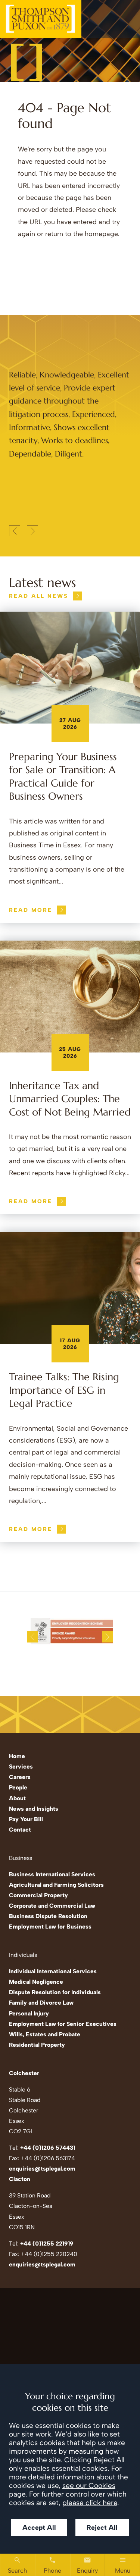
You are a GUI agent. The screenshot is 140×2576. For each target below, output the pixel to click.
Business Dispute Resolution (48, 1916)
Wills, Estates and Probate (45, 2034)
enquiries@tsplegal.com (42, 2169)
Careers (20, 1777)
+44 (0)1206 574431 (48, 2148)
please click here (90, 2503)
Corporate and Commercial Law (52, 1906)
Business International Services (52, 1874)
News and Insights (34, 1809)
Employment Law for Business (50, 1926)
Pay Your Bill (26, 1819)
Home (17, 1756)
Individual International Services (53, 1971)
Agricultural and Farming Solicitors (56, 1885)
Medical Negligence (36, 1982)
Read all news (39, 596)
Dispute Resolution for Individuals (55, 1992)
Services (21, 1767)
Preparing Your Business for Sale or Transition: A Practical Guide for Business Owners (63, 776)
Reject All (102, 2527)
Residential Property (37, 2045)
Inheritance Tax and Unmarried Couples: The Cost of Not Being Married (70, 1099)
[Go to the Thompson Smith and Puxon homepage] (41, 19)
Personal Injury (29, 2013)
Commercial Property (38, 1895)
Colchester (24, 2073)
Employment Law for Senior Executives (63, 2024)
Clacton (20, 2179)
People (18, 1787)
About (17, 1798)
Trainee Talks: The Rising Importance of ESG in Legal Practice (64, 1390)
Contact (20, 1830)
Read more (31, 910)
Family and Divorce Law (41, 2003)
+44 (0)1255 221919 (47, 2244)
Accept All (39, 2527)
